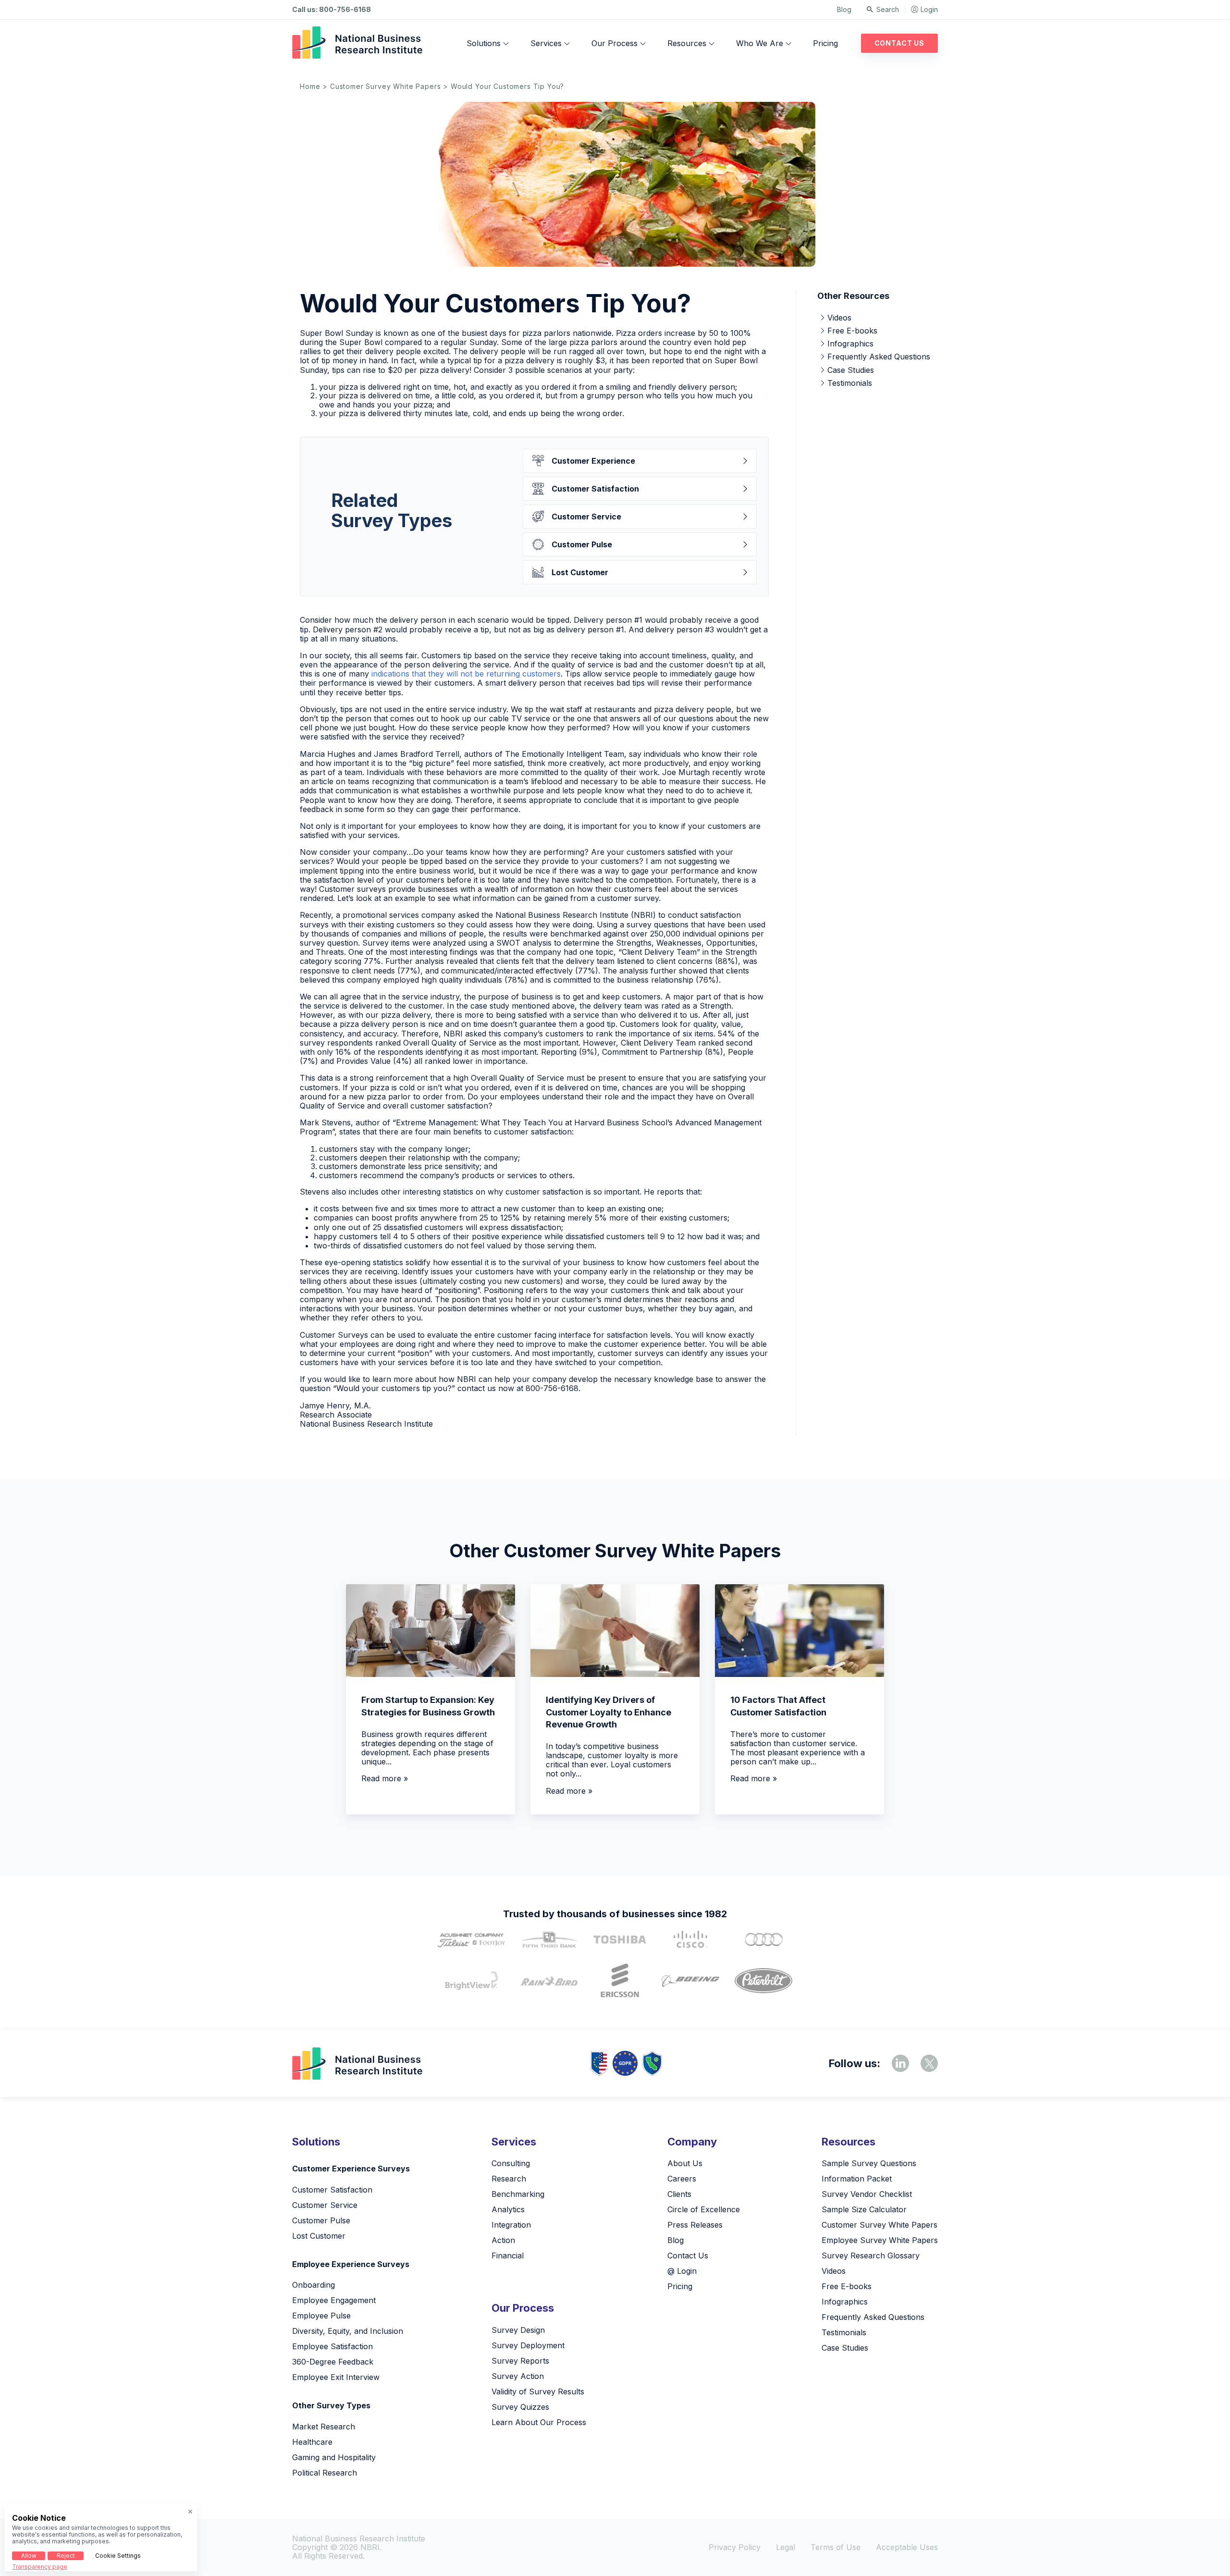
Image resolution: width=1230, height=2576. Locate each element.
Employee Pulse (321, 2316)
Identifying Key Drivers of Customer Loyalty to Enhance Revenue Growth (609, 1712)
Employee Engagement (334, 2300)
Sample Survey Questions (869, 2163)
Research (509, 2179)
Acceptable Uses (907, 2547)
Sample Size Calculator (864, 2209)
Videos (839, 318)
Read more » (385, 1778)
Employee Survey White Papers (880, 2240)
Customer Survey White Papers (386, 86)
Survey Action (518, 2376)
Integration (511, 2225)
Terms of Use (836, 2547)
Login (929, 9)
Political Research (325, 2473)
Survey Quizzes (520, 2407)
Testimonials (850, 383)
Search (888, 9)
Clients (679, 2194)
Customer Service (586, 517)
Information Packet (857, 2179)
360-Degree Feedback (333, 2362)
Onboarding (314, 2285)
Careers (682, 2179)
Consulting (511, 2163)
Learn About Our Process (539, 2422)
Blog (844, 9)
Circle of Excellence (704, 2209)
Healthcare (312, 2442)
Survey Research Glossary (871, 2256)
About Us (685, 2163)
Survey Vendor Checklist (867, 2194)
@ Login (682, 2271)
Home (310, 86)
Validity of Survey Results (538, 2391)
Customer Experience (593, 461)
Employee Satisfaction (332, 2346)
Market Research (324, 2427)
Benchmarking (518, 2194)
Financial (508, 2256)
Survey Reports (520, 2361)
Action (503, 2240)
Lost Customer (580, 572)
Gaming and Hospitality (334, 2457)
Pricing (825, 43)
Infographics (850, 344)
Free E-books (852, 331)
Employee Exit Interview (336, 2377)
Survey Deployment (528, 2345)
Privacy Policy (735, 2547)
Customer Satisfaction (595, 489)
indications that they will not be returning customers (466, 674)
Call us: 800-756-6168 (332, 10)
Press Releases (695, 2225)
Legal (786, 2547)
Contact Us (899, 43)
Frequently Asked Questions (879, 357)
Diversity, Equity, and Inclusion (348, 2331)
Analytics (508, 2209)
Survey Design (518, 2330)
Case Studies (851, 370)
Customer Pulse (582, 544)
